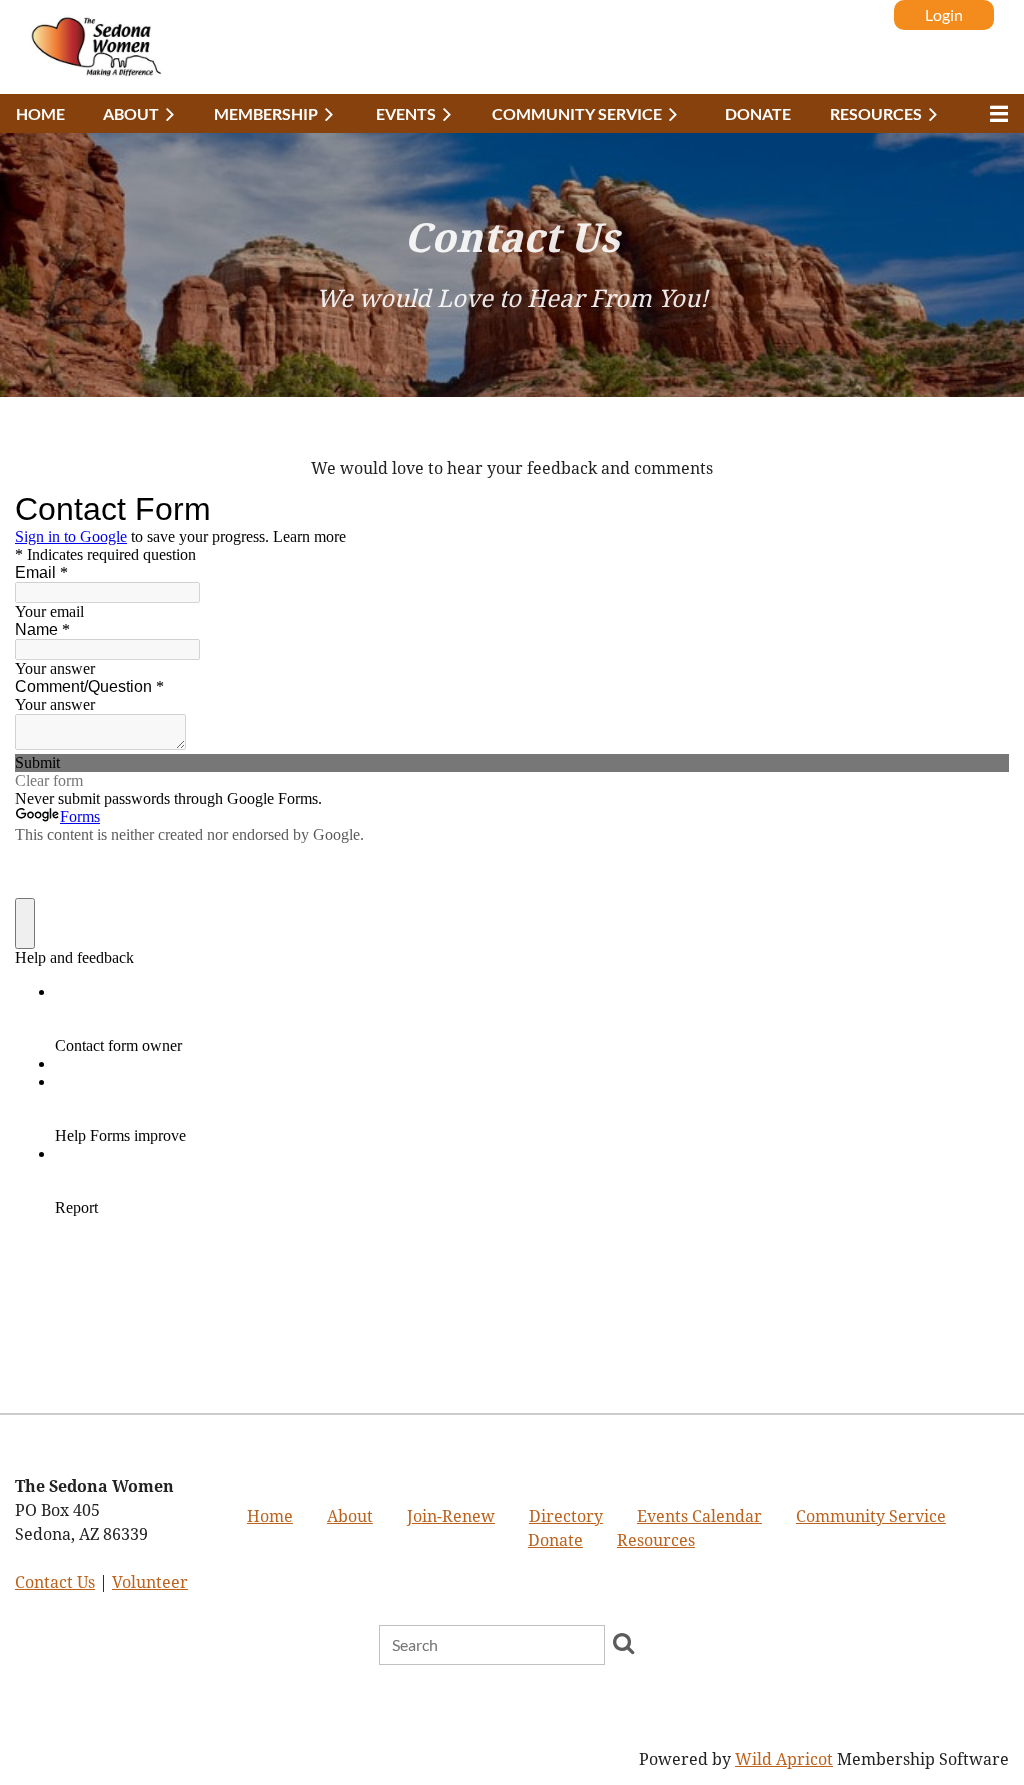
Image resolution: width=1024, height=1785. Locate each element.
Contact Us (55, 1582)
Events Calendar (699, 1516)
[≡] (994, 113)
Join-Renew (451, 1516)
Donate (555, 1540)
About (350, 1516)
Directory (566, 1516)
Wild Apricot (784, 1759)
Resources (656, 1540)
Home (270, 1516)
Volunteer (150, 1582)
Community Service (871, 1516)
